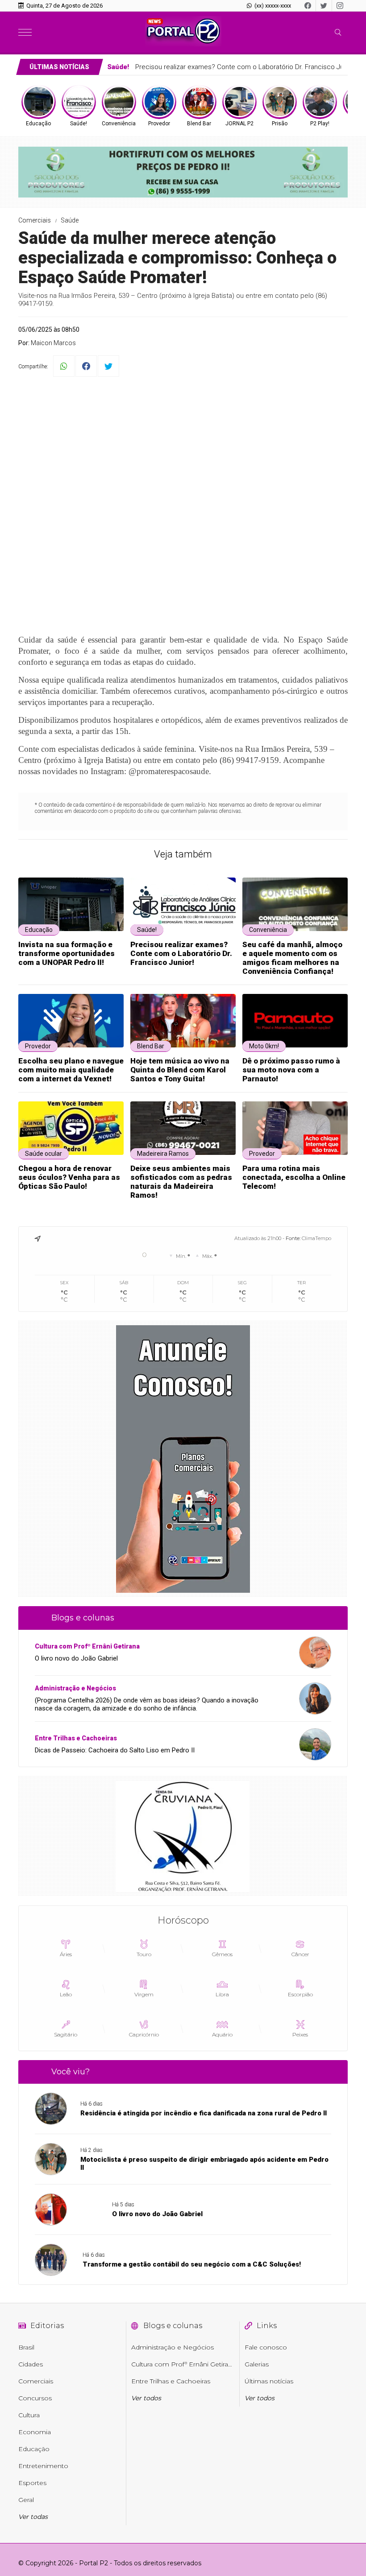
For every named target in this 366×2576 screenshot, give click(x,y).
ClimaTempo (316, 1238)
